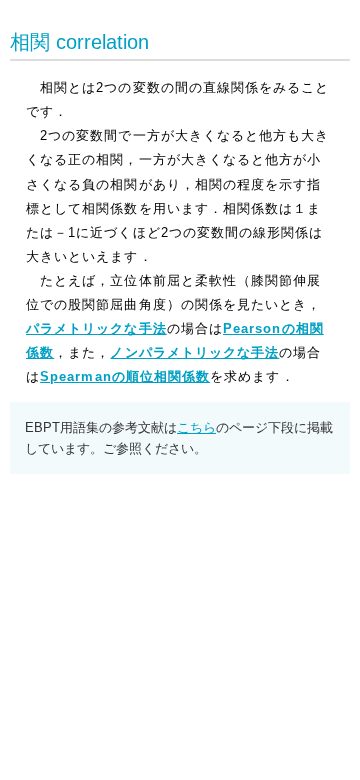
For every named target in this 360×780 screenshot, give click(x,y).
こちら (196, 427)
